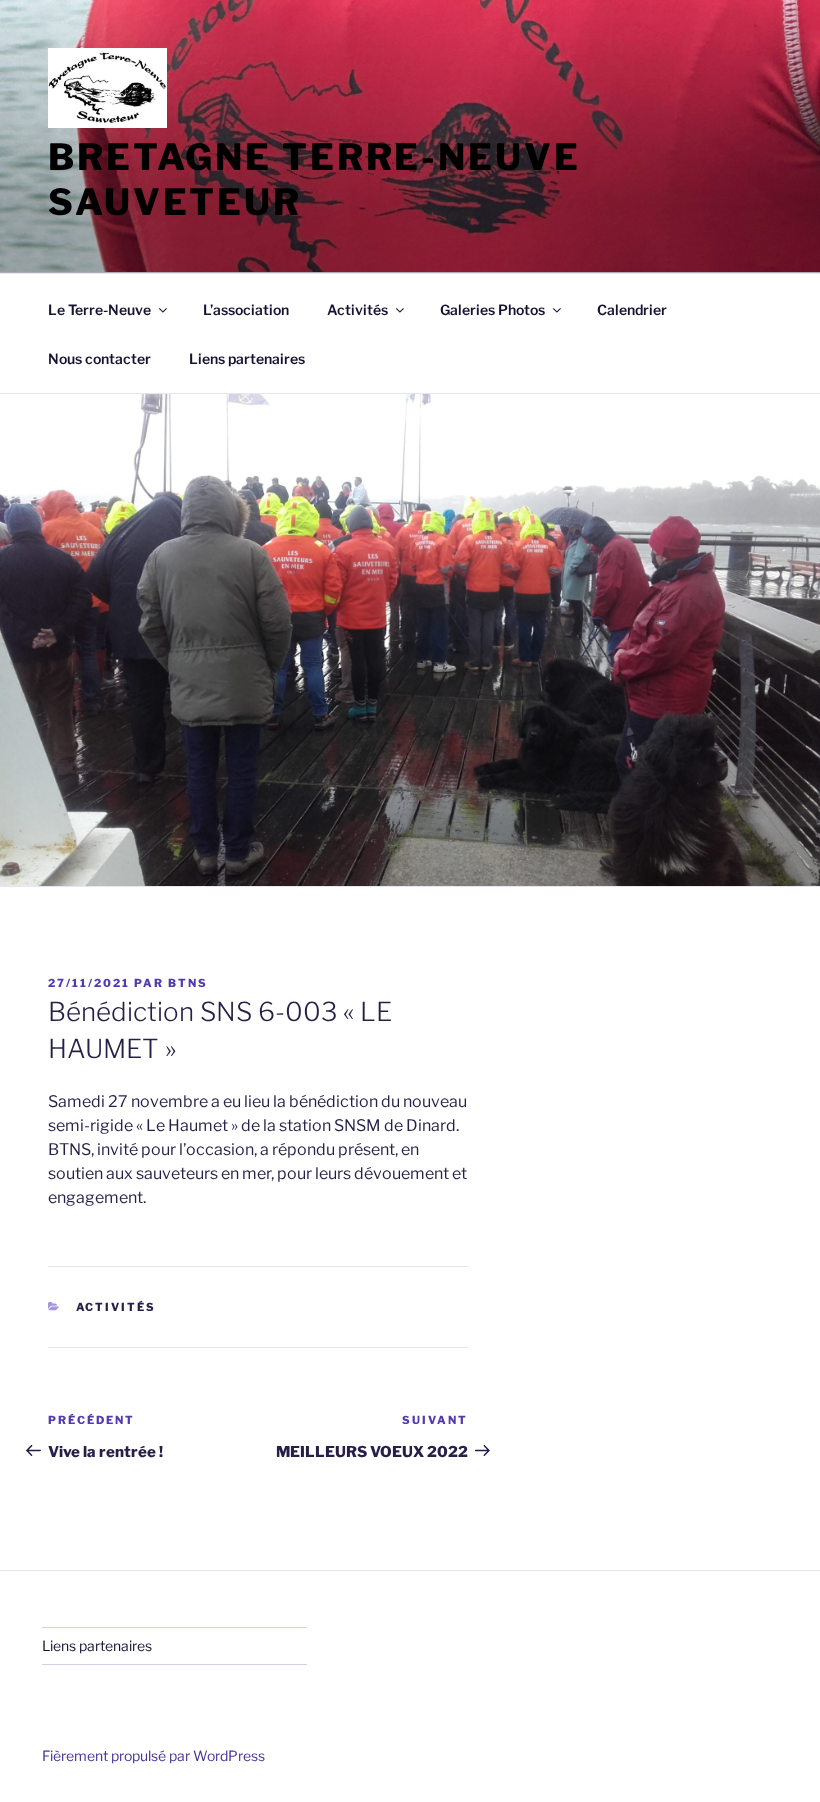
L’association (246, 309)
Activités (116, 1307)
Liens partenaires (247, 358)
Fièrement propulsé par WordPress (153, 1755)
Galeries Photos (492, 309)
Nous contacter (99, 358)
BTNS (188, 983)
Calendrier (632, 309)
